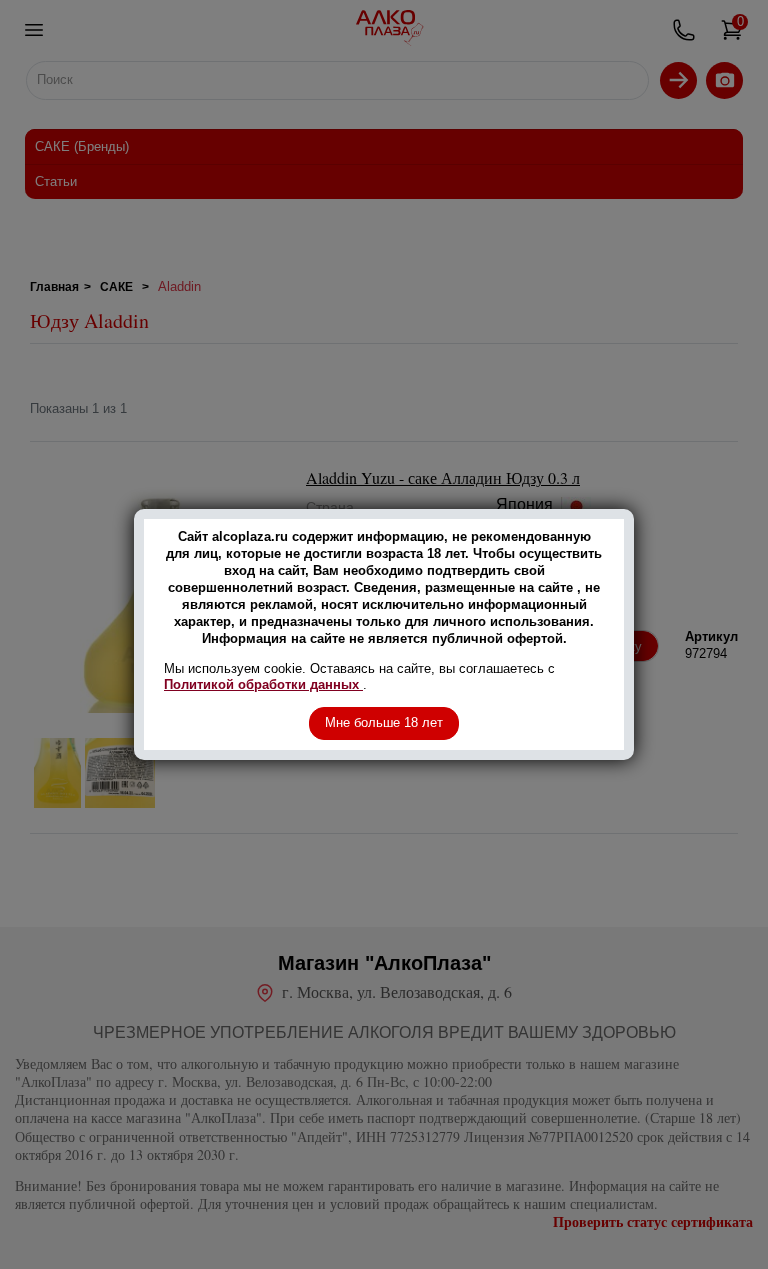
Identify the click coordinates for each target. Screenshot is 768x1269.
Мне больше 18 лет (384, 722)
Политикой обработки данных (263, 684)
